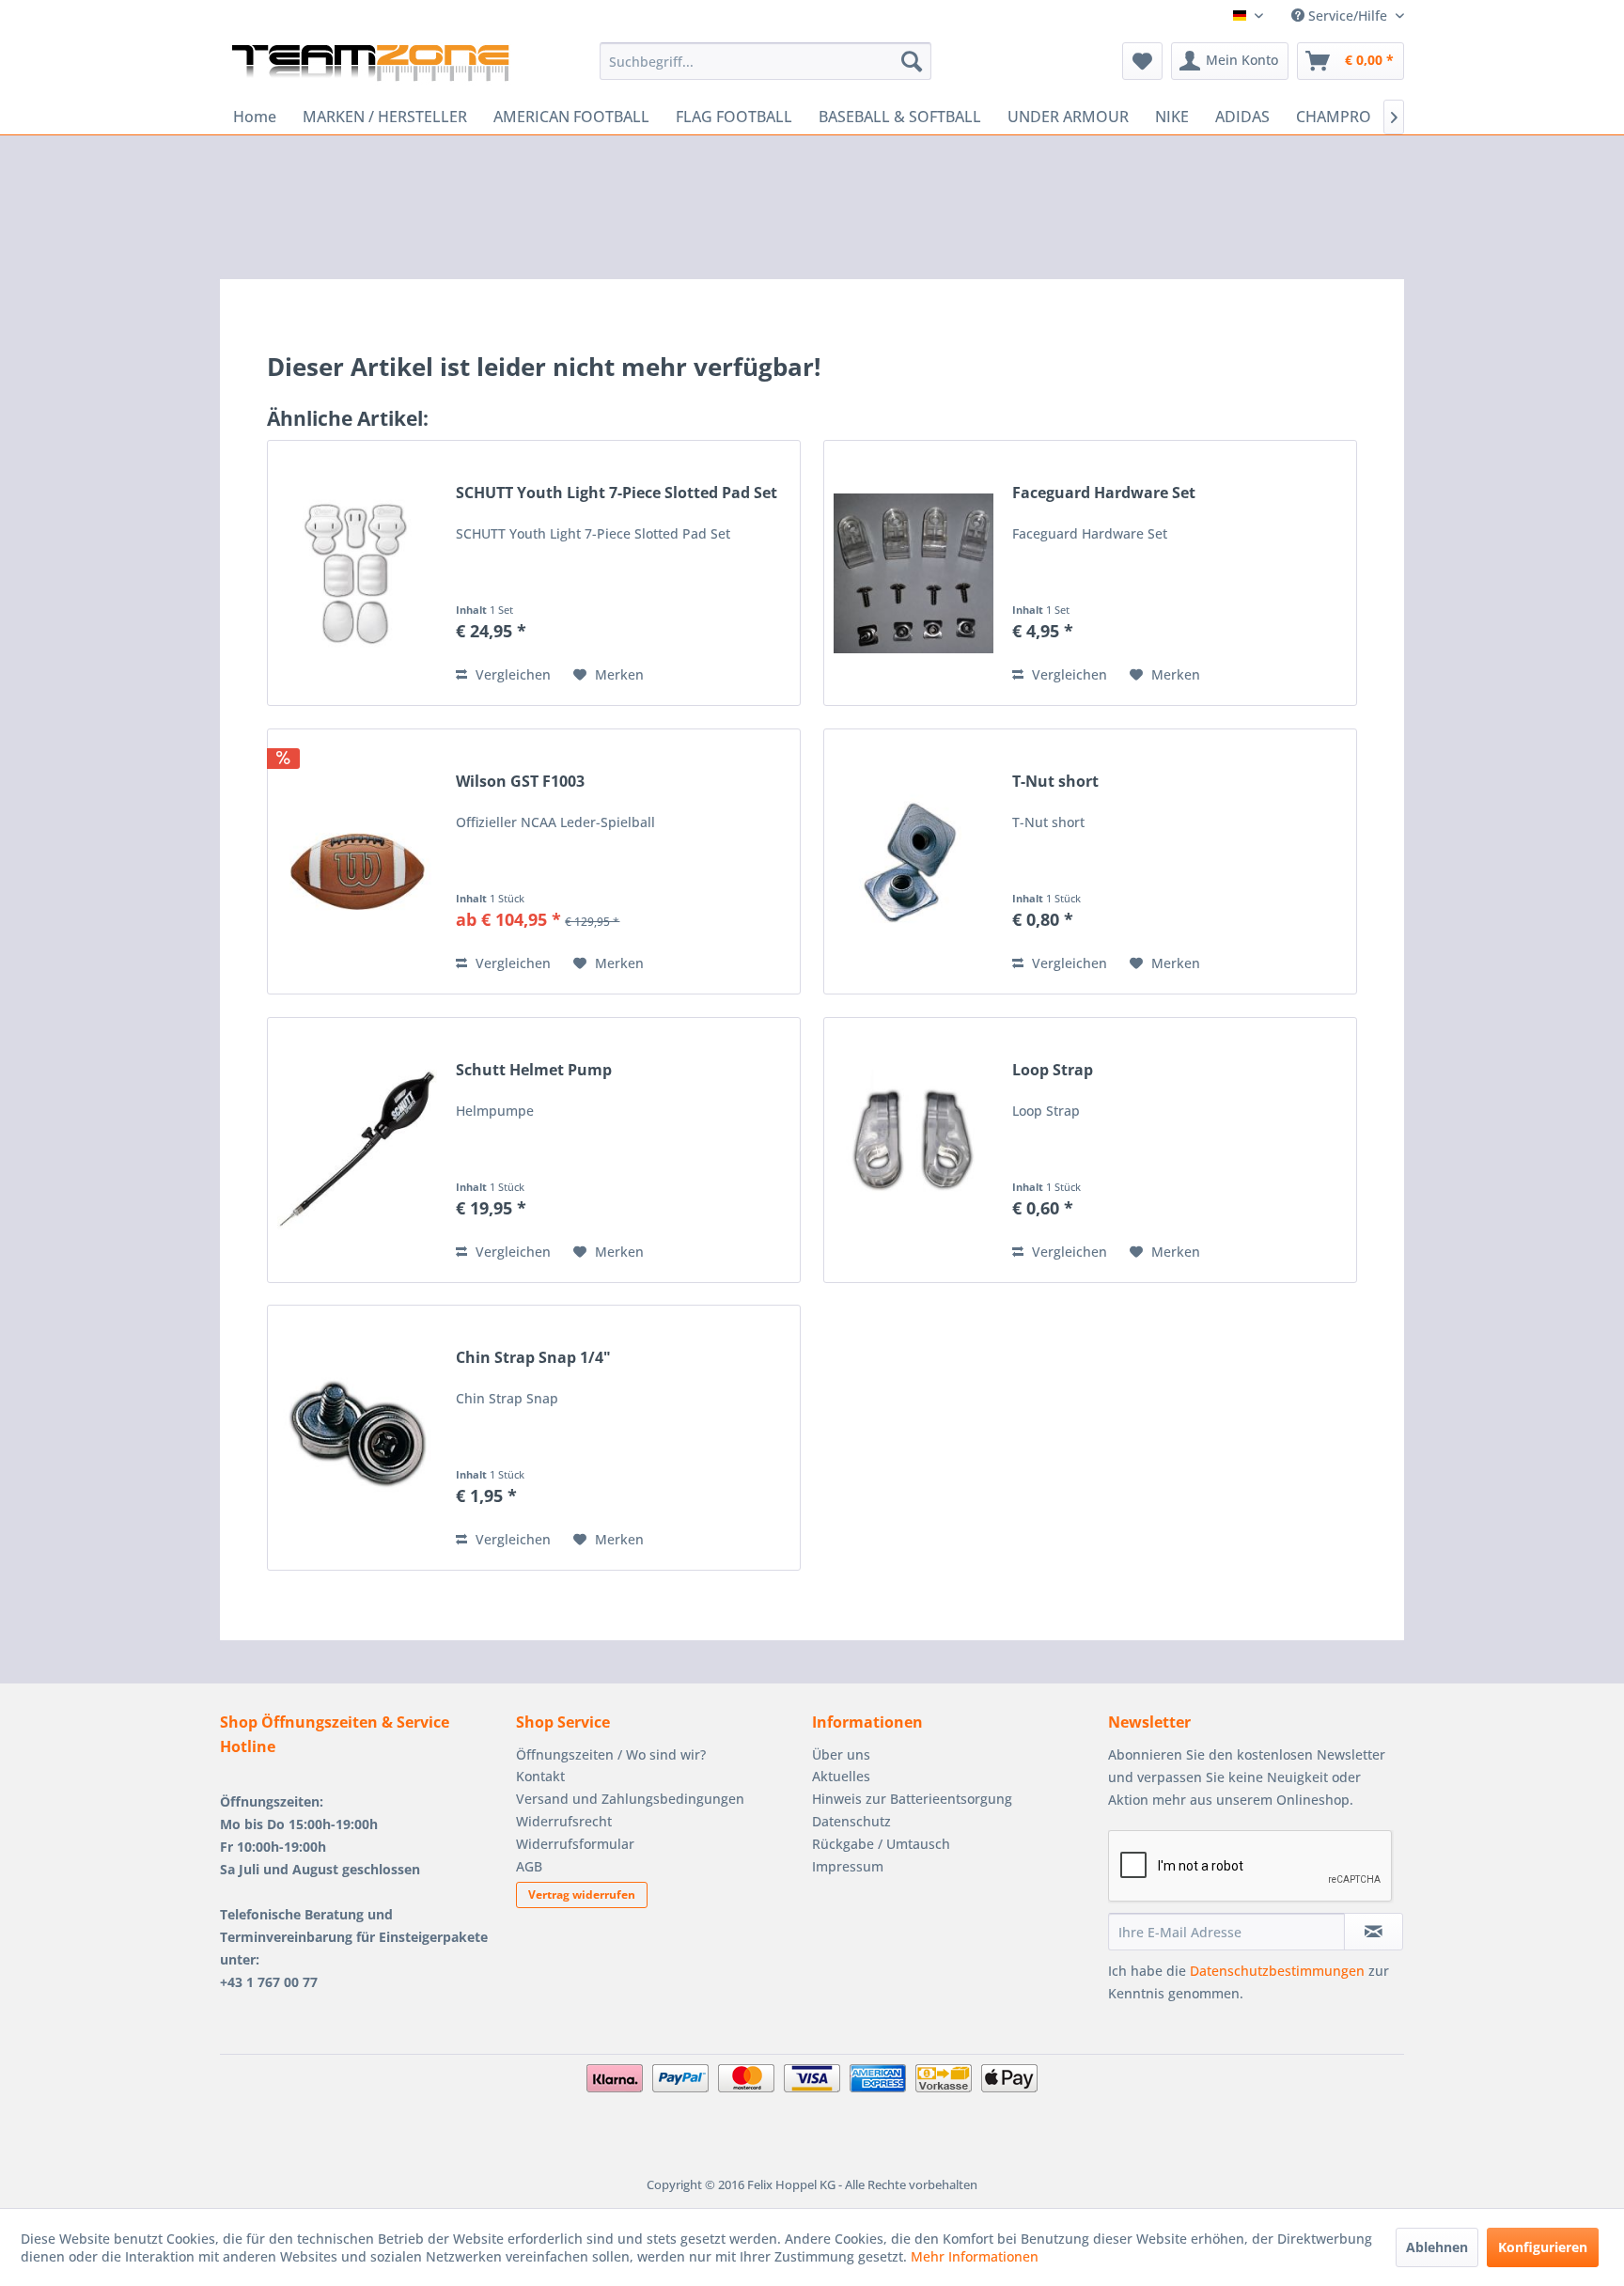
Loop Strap (1053, 1070)
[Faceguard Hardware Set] (913, 573)
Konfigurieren (1543, 2247)
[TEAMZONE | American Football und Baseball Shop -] (370, 66)
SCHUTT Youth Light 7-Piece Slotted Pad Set (617, 493)
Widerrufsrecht (564, 1821)
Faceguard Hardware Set (1104, 493)
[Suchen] (912, 61)
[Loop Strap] (913, 1150)
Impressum (848, 1866)
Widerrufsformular (575, 1844)
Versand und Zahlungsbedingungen (630, 1799)
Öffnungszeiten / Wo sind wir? (611, 1754)
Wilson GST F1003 (520, 782)
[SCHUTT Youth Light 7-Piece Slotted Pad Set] (357, 573)
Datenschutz (851, 1821)
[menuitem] (765, 61)
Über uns (841, 1754)
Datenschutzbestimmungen (1277, 1971)
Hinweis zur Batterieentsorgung (912, 1799)
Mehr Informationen (975, 2256)
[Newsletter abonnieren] (1374, 1932)
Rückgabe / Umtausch (881, 1844)
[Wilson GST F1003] (357, 861)
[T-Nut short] (913, 861)
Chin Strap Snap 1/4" (533, 1358)
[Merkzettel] (1142, 61)
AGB (529, 1866)
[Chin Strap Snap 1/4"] (357, 1438)
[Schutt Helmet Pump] (357, 1150)
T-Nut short (1055, 782)
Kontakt (540, 1776)
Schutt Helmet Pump (534, 1070)
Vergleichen (511, 674)
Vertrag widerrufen (582, 1895)
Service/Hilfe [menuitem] (1348, 16)
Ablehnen (1437, 2247)
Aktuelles (841, 1776)
